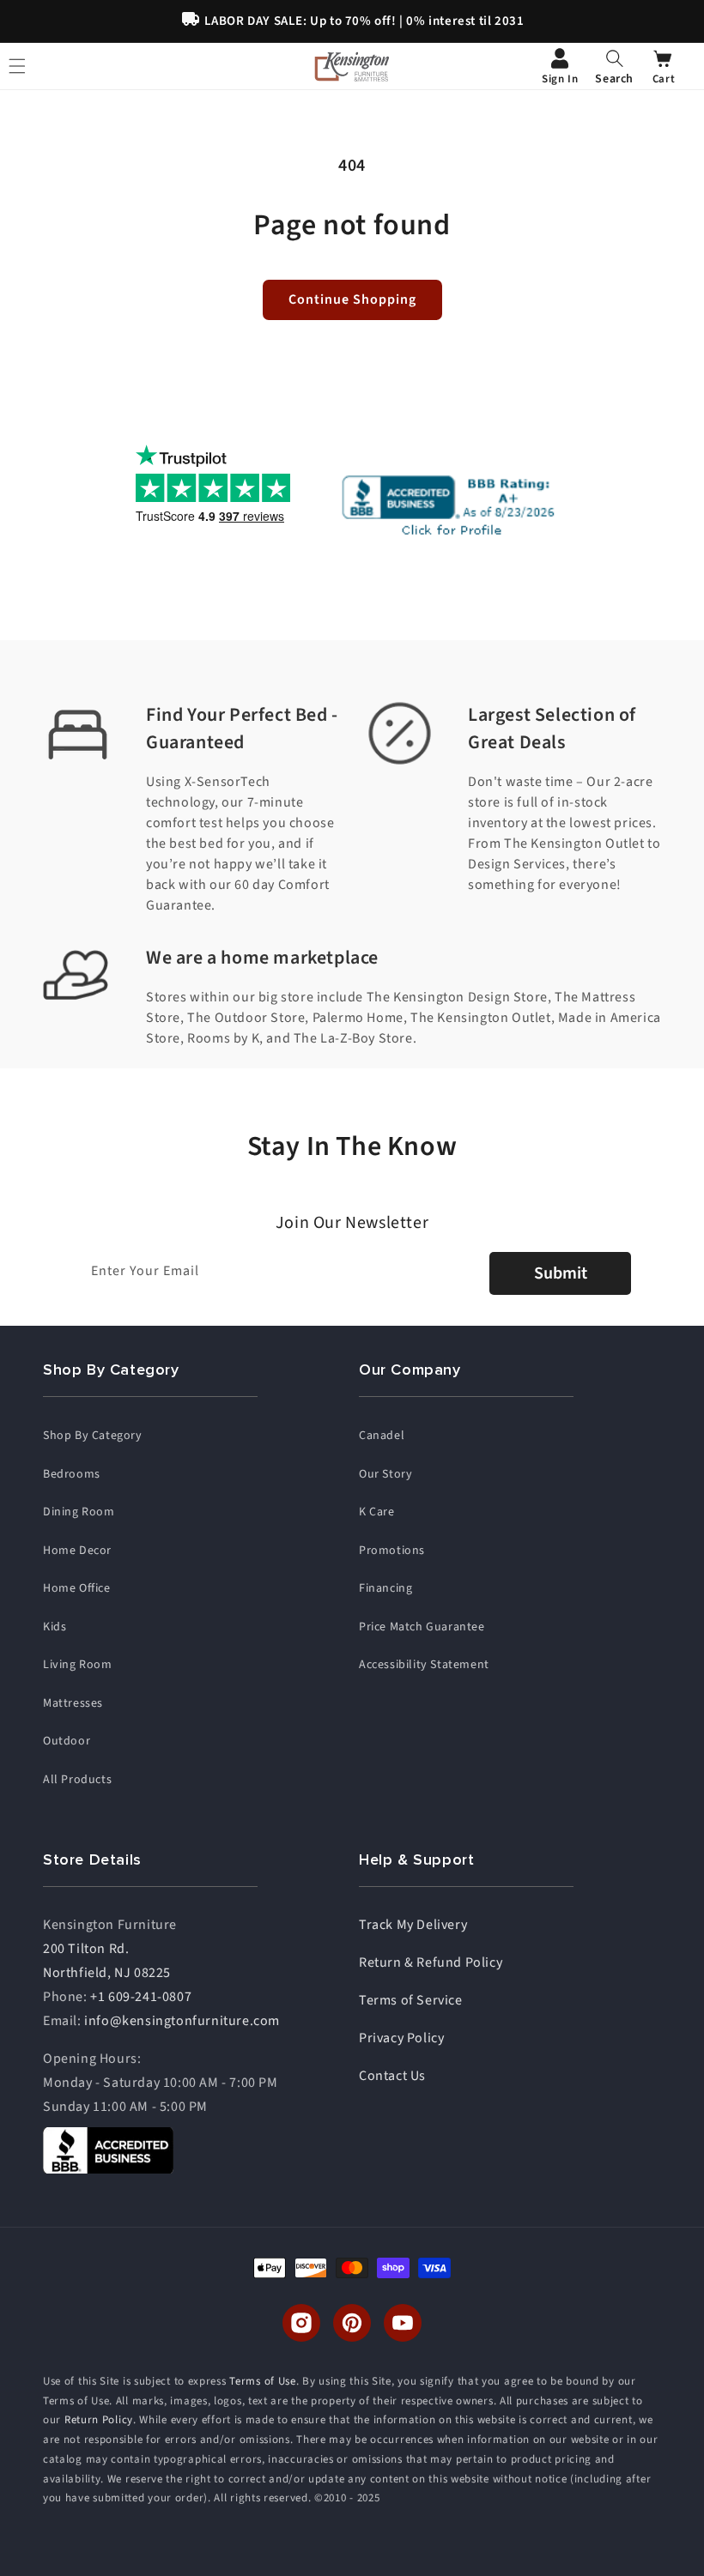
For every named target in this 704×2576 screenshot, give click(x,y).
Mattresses (73, 1703)
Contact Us (392, 2076)
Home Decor (77, 1551)
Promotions (392, 1551)
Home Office (77, 1588)
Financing (385, 1588)
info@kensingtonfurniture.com (182, 2021)
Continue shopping (352, 299)
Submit (561, 1273)
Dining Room (79, 1512)
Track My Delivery (413, 1925)
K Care (377, 1512)
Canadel (382, 1436)
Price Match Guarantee (422, 1627)
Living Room (78, 1665)
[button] (614, 66)
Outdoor (67, 1741)
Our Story (385, 1474)
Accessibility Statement (424, 1665)
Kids (55, 1627)
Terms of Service (411, 2000)
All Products (77, 1780)
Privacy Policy (401, 2038)
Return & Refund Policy (431, 1962)
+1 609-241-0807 (141, 1997)
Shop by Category (93, 1436)
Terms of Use (262, 2381)
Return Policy (99, 2420)
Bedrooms (72, 1474)
